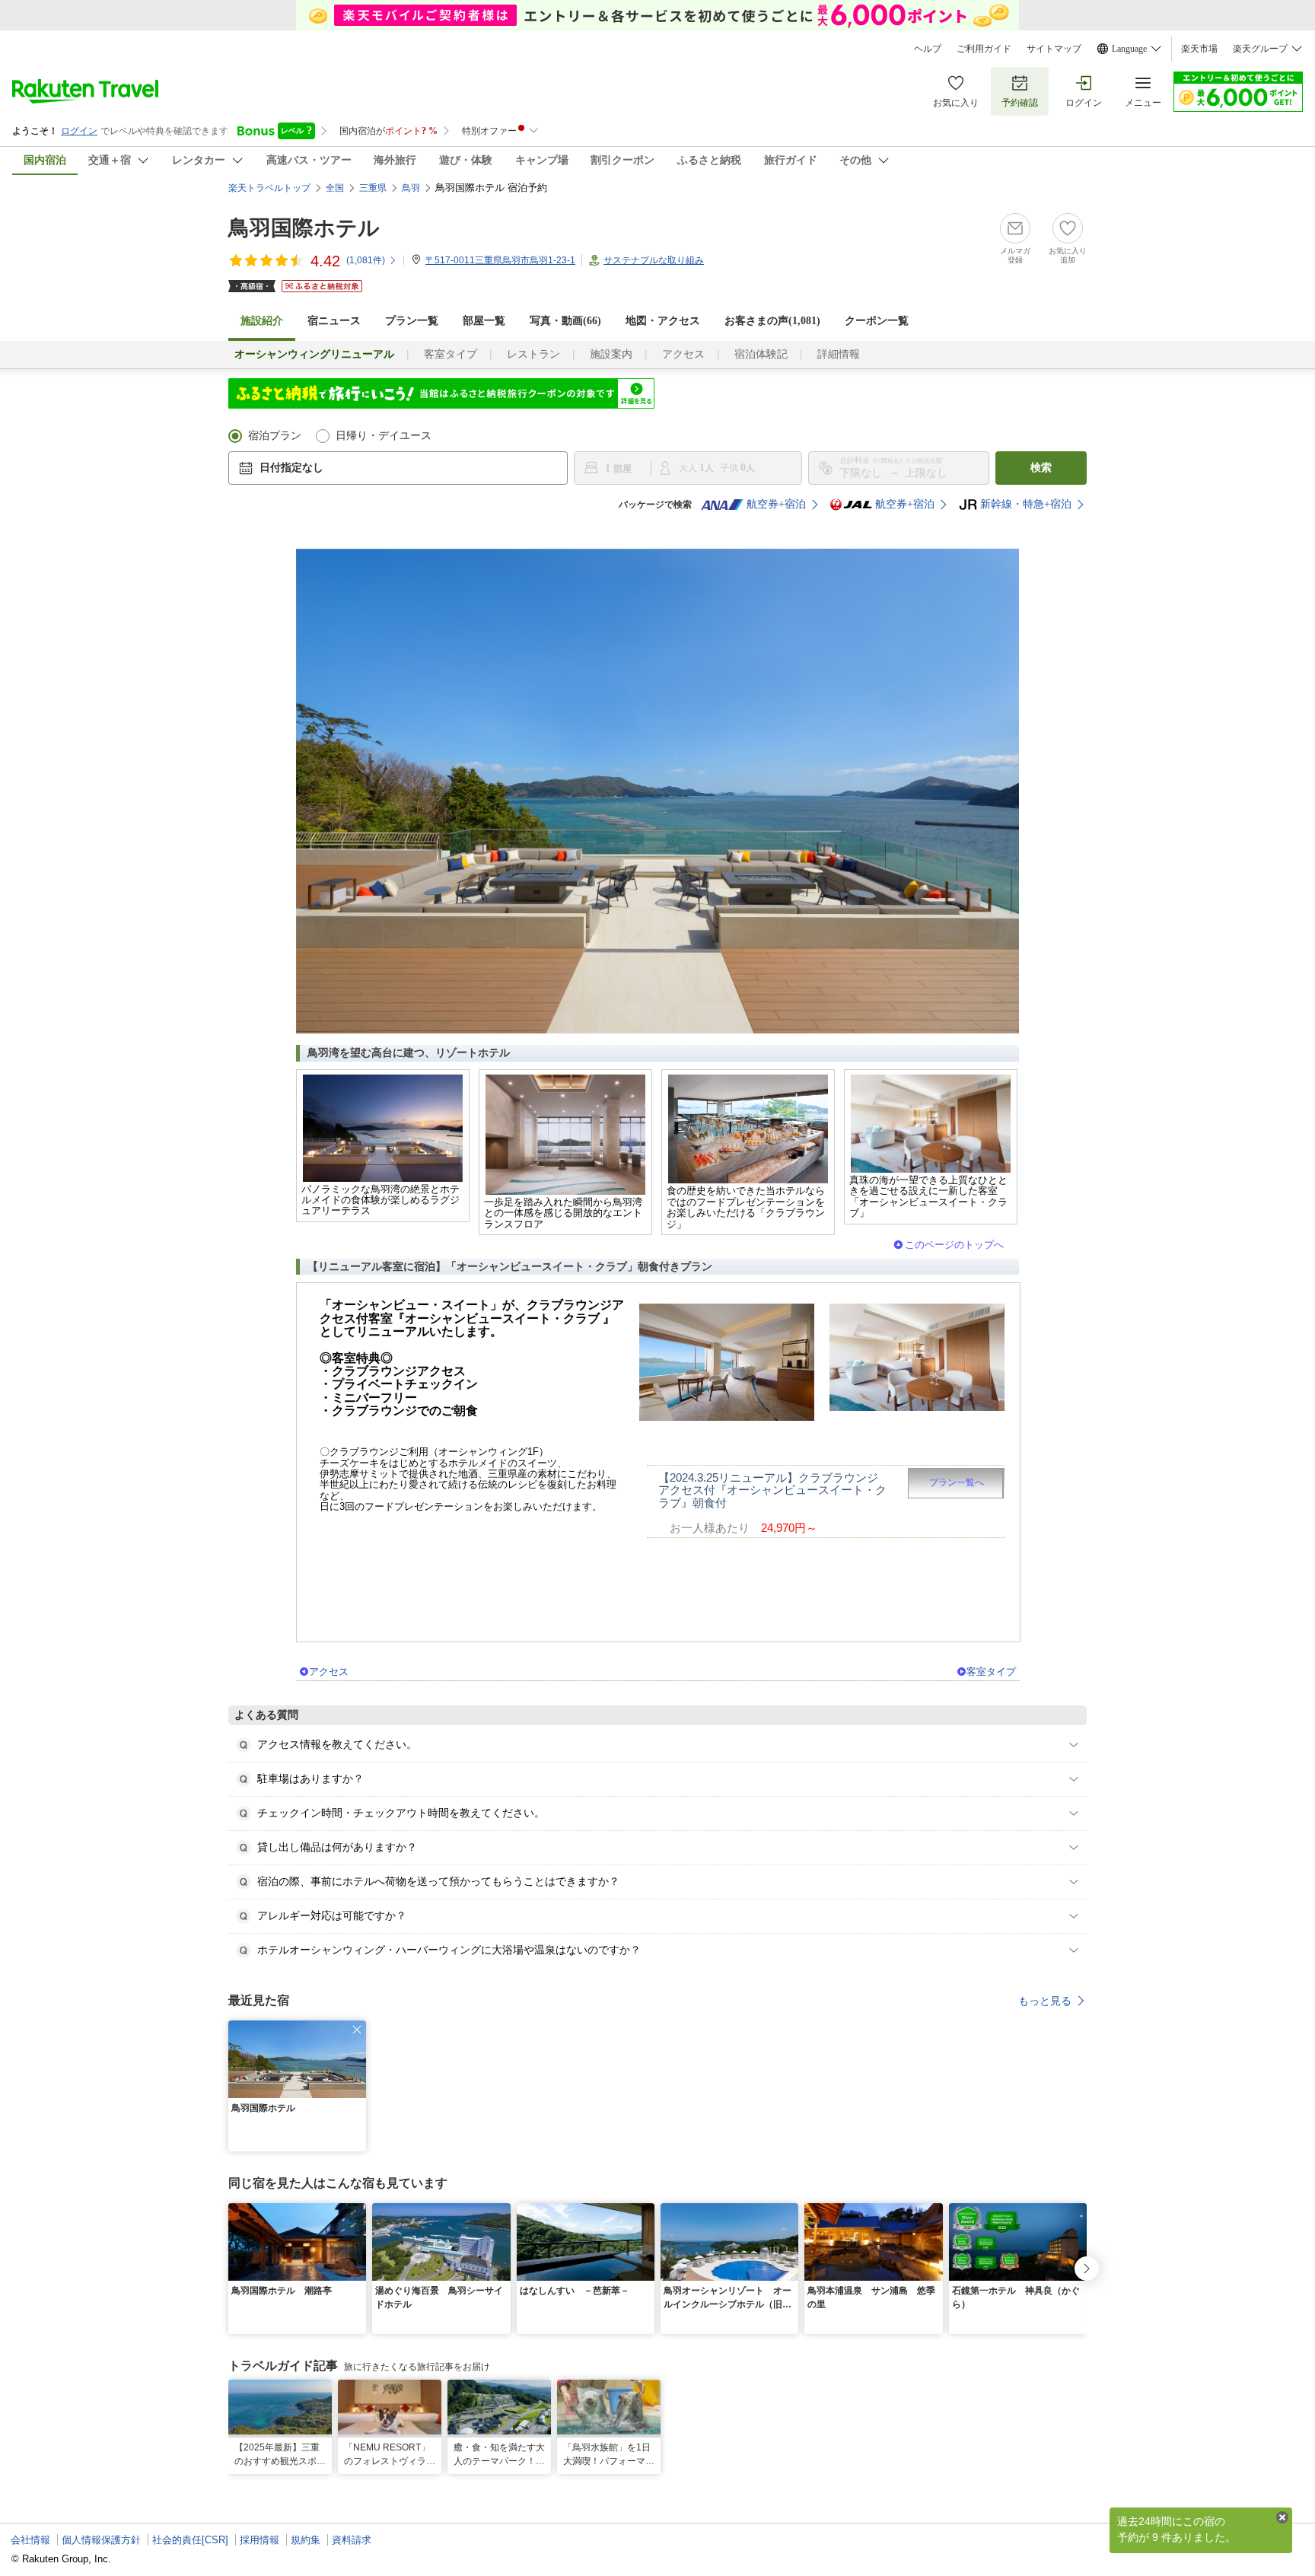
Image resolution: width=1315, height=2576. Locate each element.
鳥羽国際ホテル (304, 228)
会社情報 (30, 2540)
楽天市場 (1199, 49)
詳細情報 (839, 354)
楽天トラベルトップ (269, 188)
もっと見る (1045, 2001)
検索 (1041, 468)
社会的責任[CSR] (190, 2540)
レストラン (533, 354)
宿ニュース (334, 321)
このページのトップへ (954, 1245)
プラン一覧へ (957, 1482)
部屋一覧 (484, 321)
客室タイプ (451, 354)
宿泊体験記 (761, 354)
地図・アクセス (663, 321)
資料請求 (352, 2540)
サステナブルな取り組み (654, 260)
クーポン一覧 (877, 321)
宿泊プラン (275, 436)
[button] (357, 2030)
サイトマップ (1054, 49)
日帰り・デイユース (384, 436)
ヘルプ (928, 49)
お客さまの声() (772, 321)
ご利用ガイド (984, 49)
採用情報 (259, 2540)
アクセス (683, 354)
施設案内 (611, 354)
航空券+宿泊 (776, 504)
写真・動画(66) (565, 321)
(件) (366, 260)
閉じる (1282, 2517)
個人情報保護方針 (101, 2540)
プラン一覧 (412, 321)
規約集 (306, 2540)
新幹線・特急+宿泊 (1026, 504)
